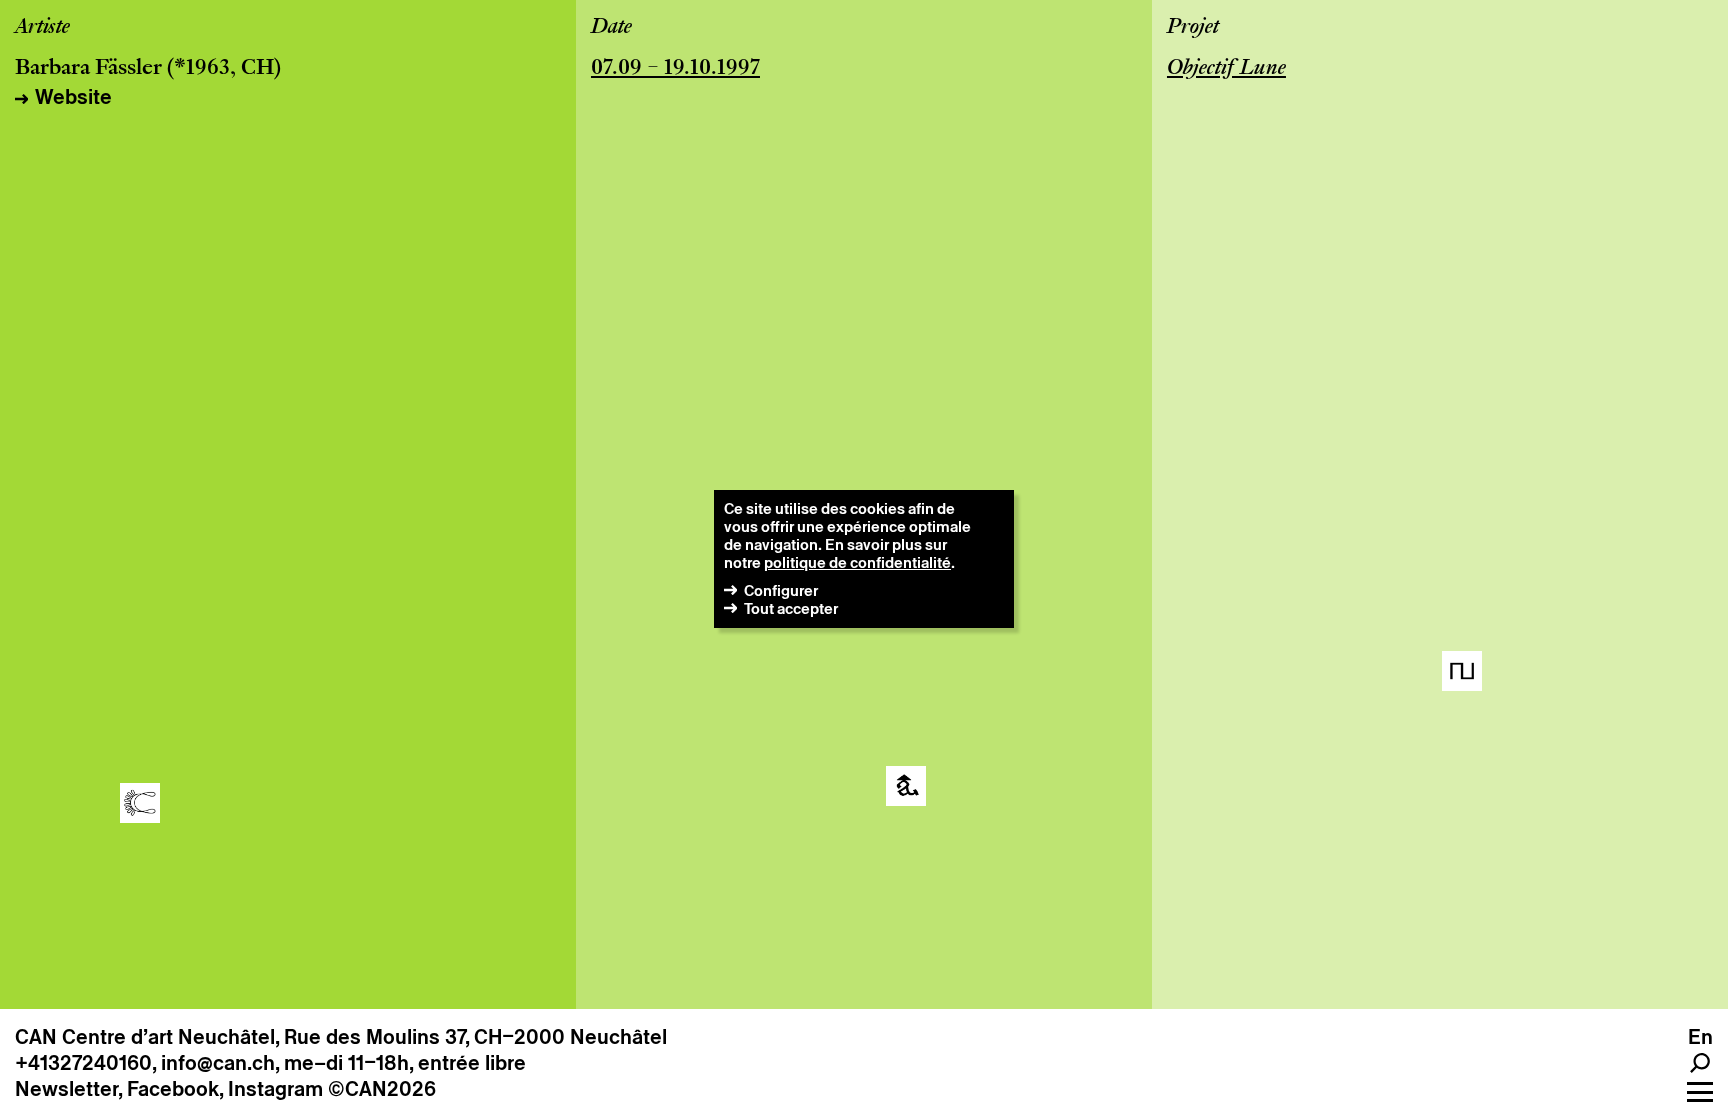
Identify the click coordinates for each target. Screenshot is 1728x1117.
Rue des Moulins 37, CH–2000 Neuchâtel (475, 1037)
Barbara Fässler (88, 69)
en (1700, 1037)
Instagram (275, 1089)
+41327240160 (83, 1063)
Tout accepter (791, 608)
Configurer (781, 590)
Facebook (173, 1089)
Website (73, 97)
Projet (1193, 28)
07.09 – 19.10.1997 (675, 69)
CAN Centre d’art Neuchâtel (145, 1037)
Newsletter (66, 1089)
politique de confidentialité (857, 562)
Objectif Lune (1226, 69)
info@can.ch (218, 1063)
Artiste (42, 28)
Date (611, 28)
